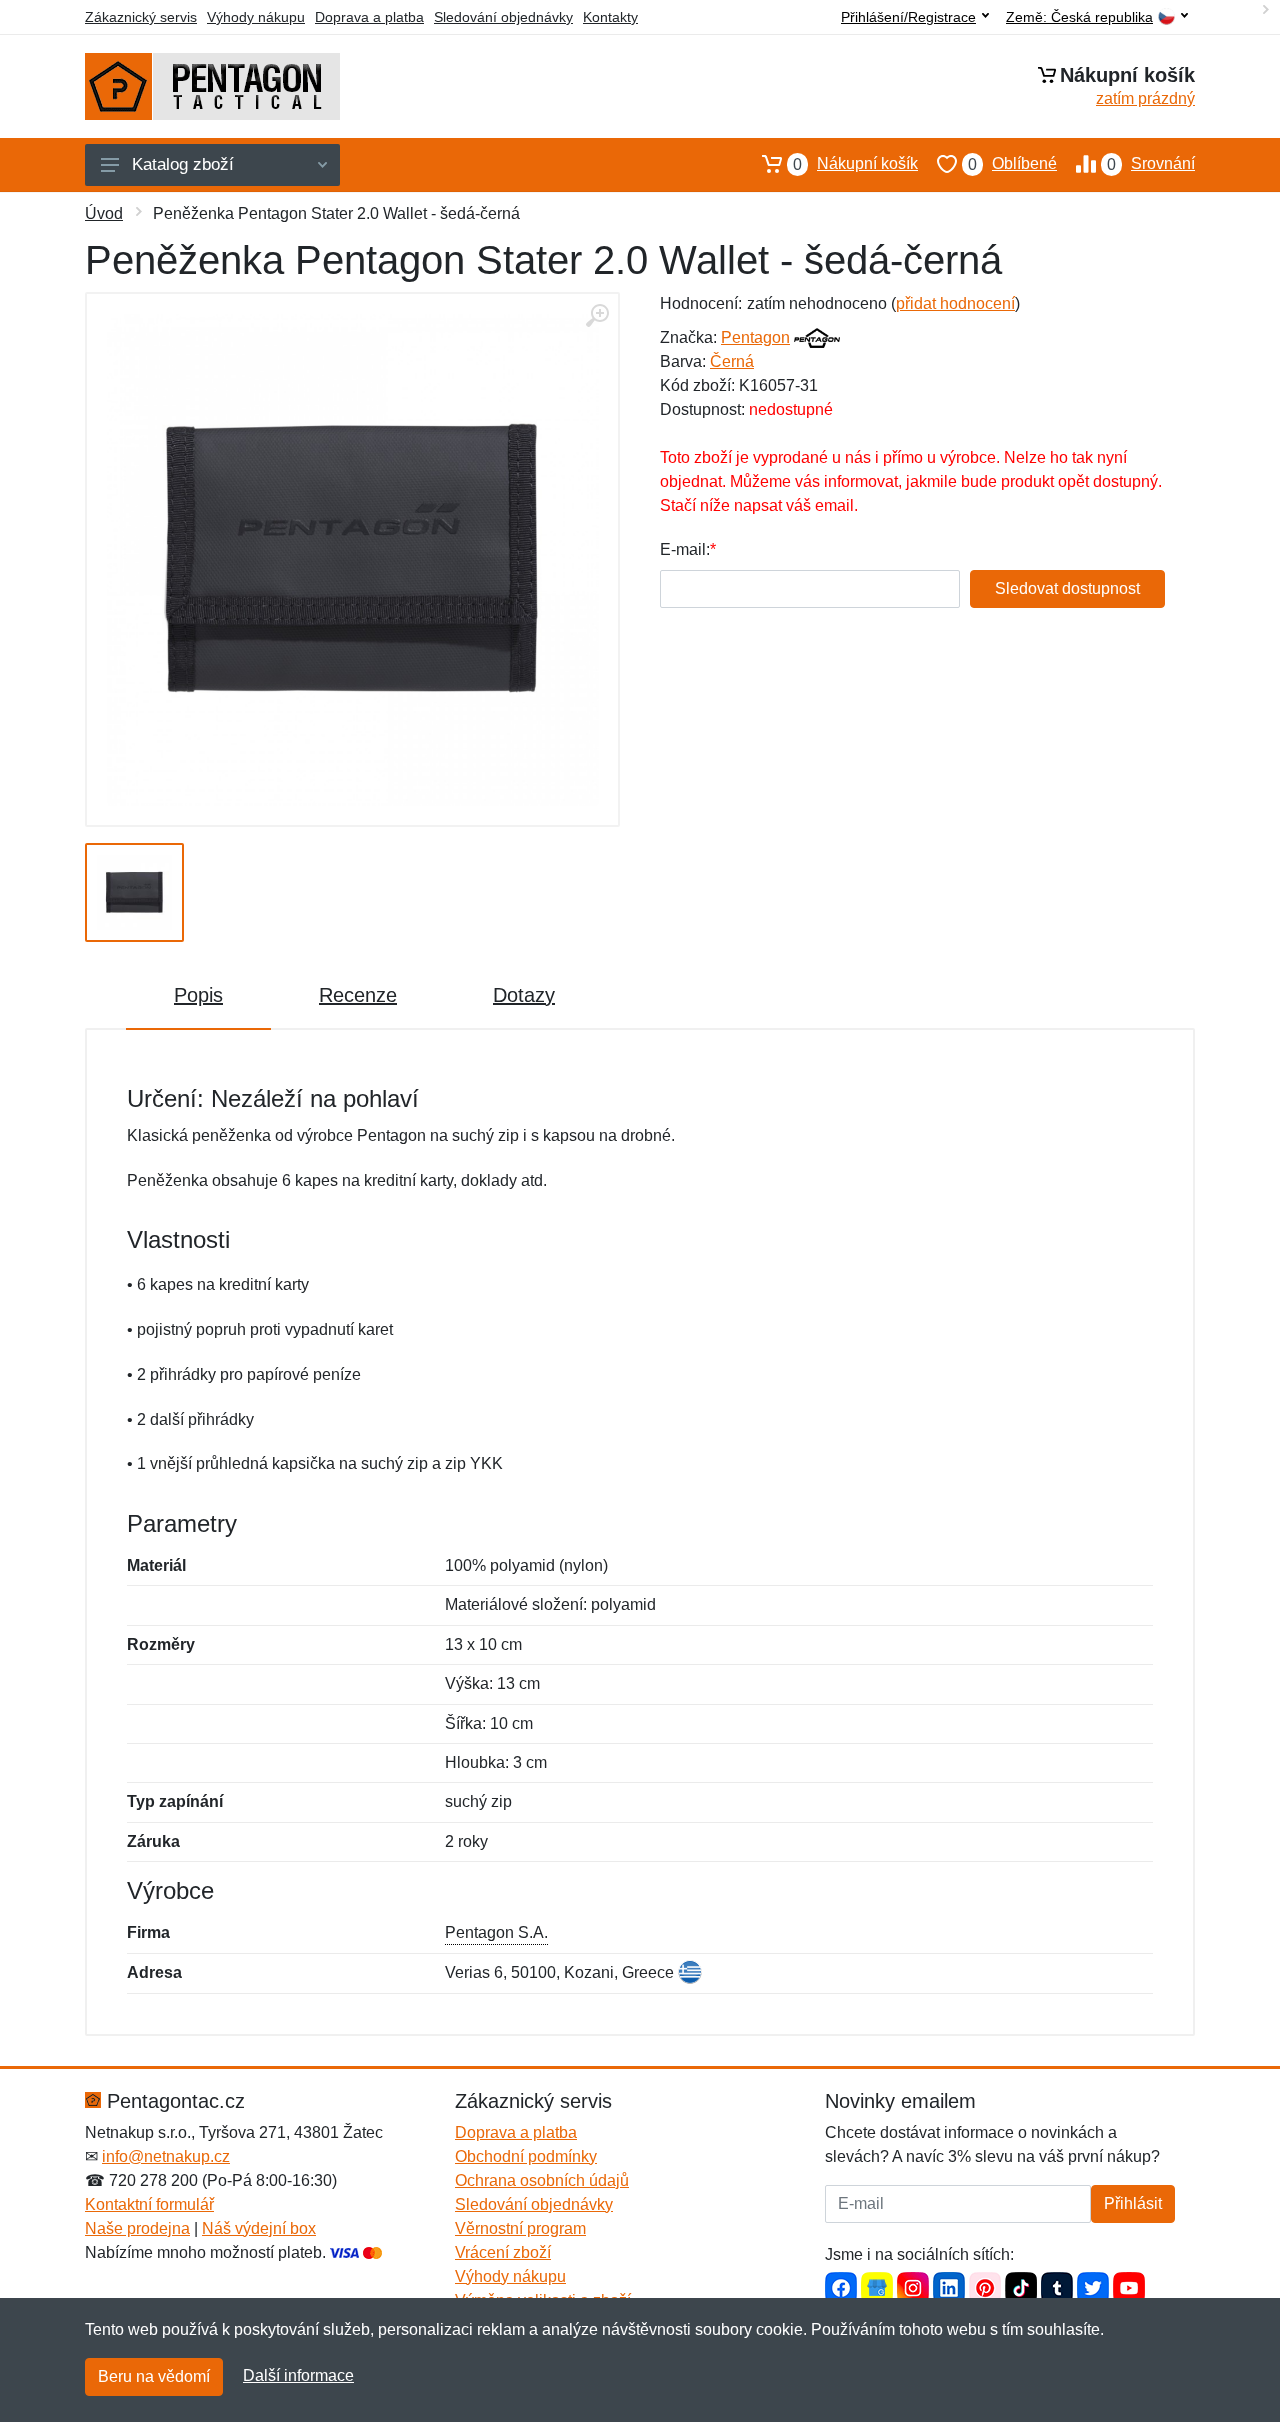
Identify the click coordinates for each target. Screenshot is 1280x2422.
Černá (732, 361)
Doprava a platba (369, 17)
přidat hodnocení (955, 303)
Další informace (298, 2375)
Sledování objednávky (503, 17)
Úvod (104, 213)
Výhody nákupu (256, 17)
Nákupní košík (855, 164)
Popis (198, 995)
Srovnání (1151, 164)
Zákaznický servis (141, 17)
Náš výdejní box (259, 2228)
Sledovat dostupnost (1067, 588)
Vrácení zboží (503, 2252)
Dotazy (524, 995)
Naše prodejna (137, 2228)
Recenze (358, 995)
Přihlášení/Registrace (908, 17)
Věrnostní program (520, 2228)
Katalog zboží (183, 164)
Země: (1079, 17)
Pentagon (755, 337)
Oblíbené (1012, 164)
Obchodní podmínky (526, 2156)
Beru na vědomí (154, 2376)
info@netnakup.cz (166, 2156)
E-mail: (685, 549)
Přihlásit (1133, 2203)
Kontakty (610, 17)
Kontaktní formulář (149, 2204)
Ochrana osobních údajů (542, 2180)
